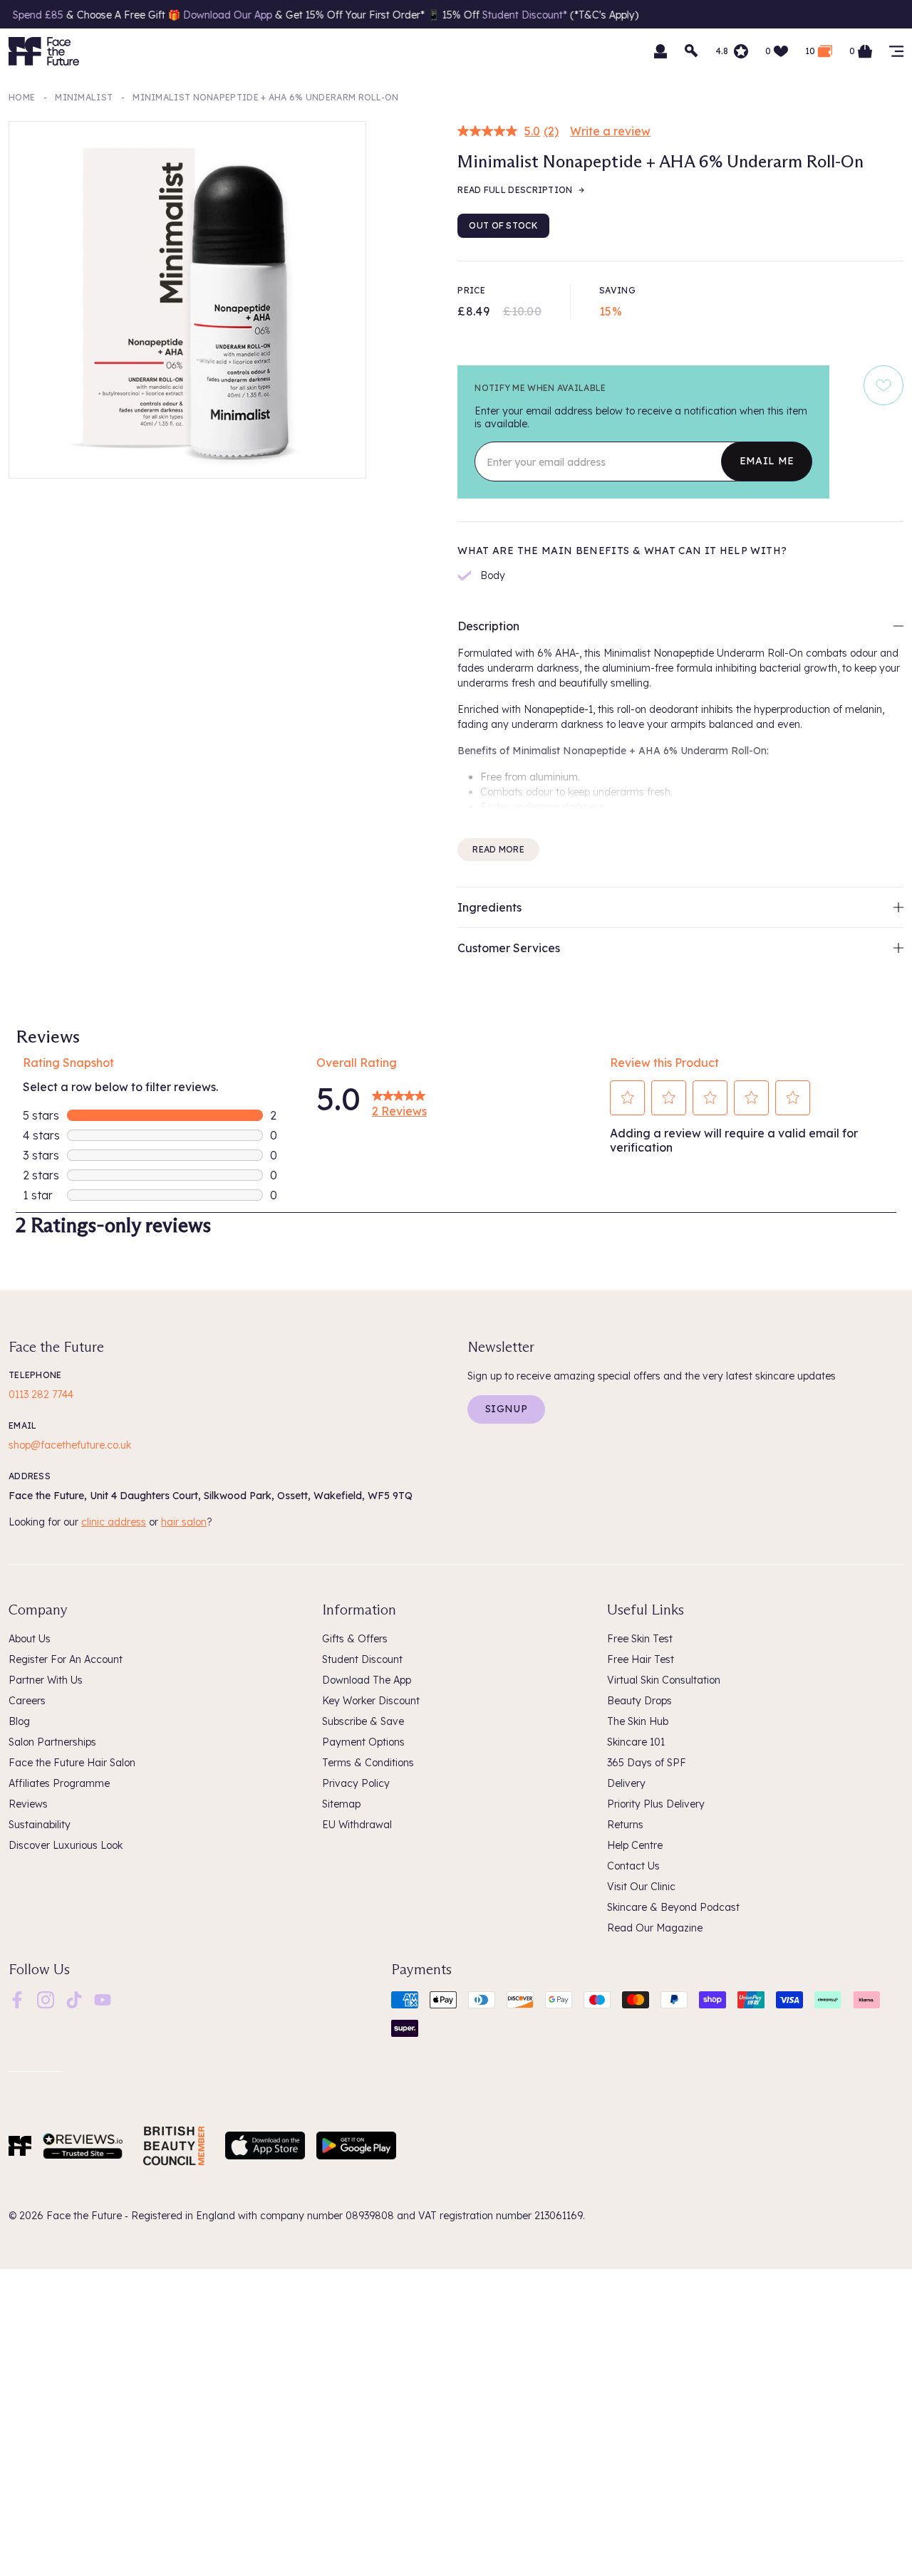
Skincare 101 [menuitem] (636, 1742)
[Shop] (896, 51)
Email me (767, 461)
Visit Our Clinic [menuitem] (641, 1887)
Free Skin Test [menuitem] (640, 1639)
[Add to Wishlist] (883, 385)
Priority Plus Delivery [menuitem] (656, 1804)
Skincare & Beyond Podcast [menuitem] (673, 1907)
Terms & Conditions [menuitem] (368, 1763)
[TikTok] (74, 1998)
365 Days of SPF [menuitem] (647, 1763)
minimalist (84, 97)
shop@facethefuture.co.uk (70, 1445)
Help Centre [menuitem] (635, 1845)
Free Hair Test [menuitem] (641, 1659)
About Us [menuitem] (30, 1639)
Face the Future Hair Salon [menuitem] (72, 1763)
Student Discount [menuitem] (362, 1659)
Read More (498, 849)
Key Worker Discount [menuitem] (371, 1701)
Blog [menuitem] (19, 1721)
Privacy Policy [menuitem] (356, 1783)
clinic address (114, 1522)
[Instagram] (46, 1998)
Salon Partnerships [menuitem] (52, 1742)
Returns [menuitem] (625, 1825)
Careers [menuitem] (27, 1701)
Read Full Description (515, 190)
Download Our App (173, 15)
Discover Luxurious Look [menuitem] (66, 1845)
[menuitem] (17, 2000)
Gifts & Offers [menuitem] (355, 1639)
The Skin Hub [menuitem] (638, 1721)
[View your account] (660, 51)
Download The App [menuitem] (367, 1680)
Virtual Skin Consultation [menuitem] (664, 1680)
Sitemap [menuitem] (341, 1804)
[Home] (20, 2146)
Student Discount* (471, 15)
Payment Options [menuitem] (363, 1742)
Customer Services (509, 948)
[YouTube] (103, 1998)
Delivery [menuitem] (626, 1783)
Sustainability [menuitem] (40, 1825)
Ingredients (489, 907)
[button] (628, 1097)
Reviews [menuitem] (28, 1804)
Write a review (610, 131)
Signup (506, 1409)
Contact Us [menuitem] (633, 1866)
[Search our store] (692, 51)
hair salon (184, 1522)
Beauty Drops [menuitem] (639, 1701)
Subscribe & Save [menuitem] (363, 1721)
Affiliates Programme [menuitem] (59, 1783)
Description (488, 626)
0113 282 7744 (41, 1394)
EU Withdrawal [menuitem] (357, 1825)
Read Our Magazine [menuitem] (655, 1928)
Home (22, 97)
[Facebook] (17, 1998)
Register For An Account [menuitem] (66, 1659)
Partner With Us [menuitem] (46, 1680)
